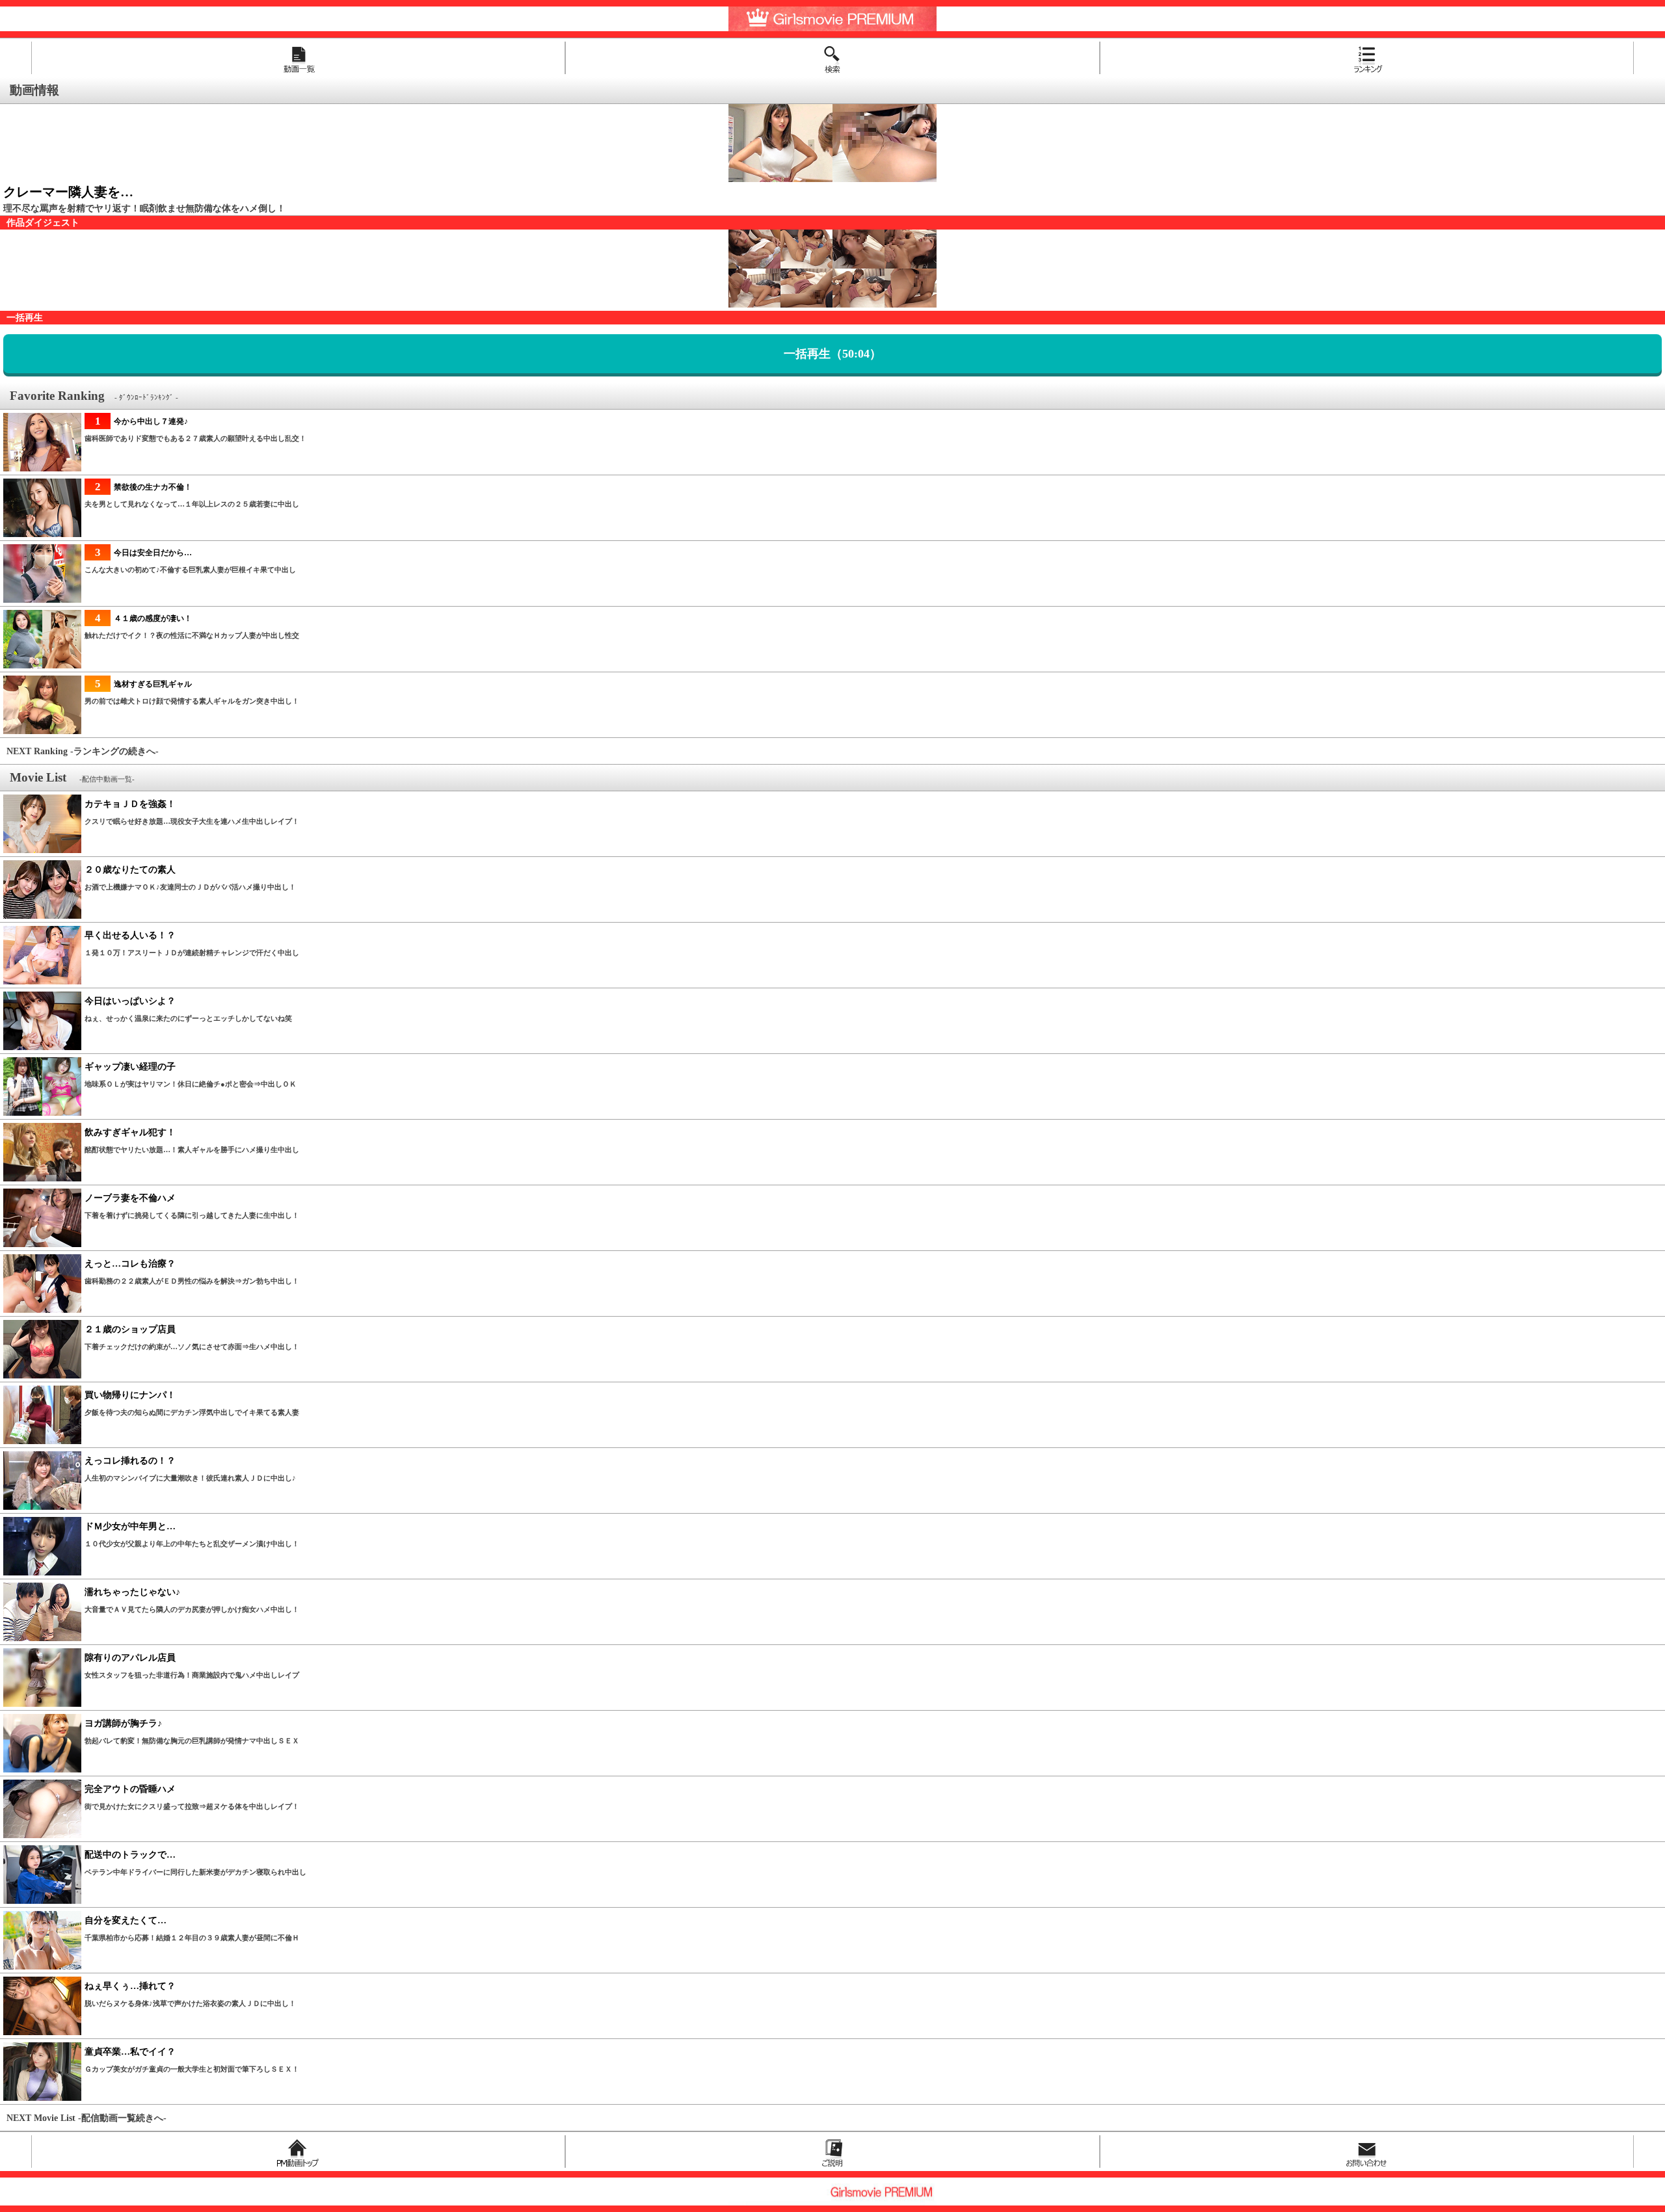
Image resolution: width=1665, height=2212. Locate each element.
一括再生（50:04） (832, 354)
